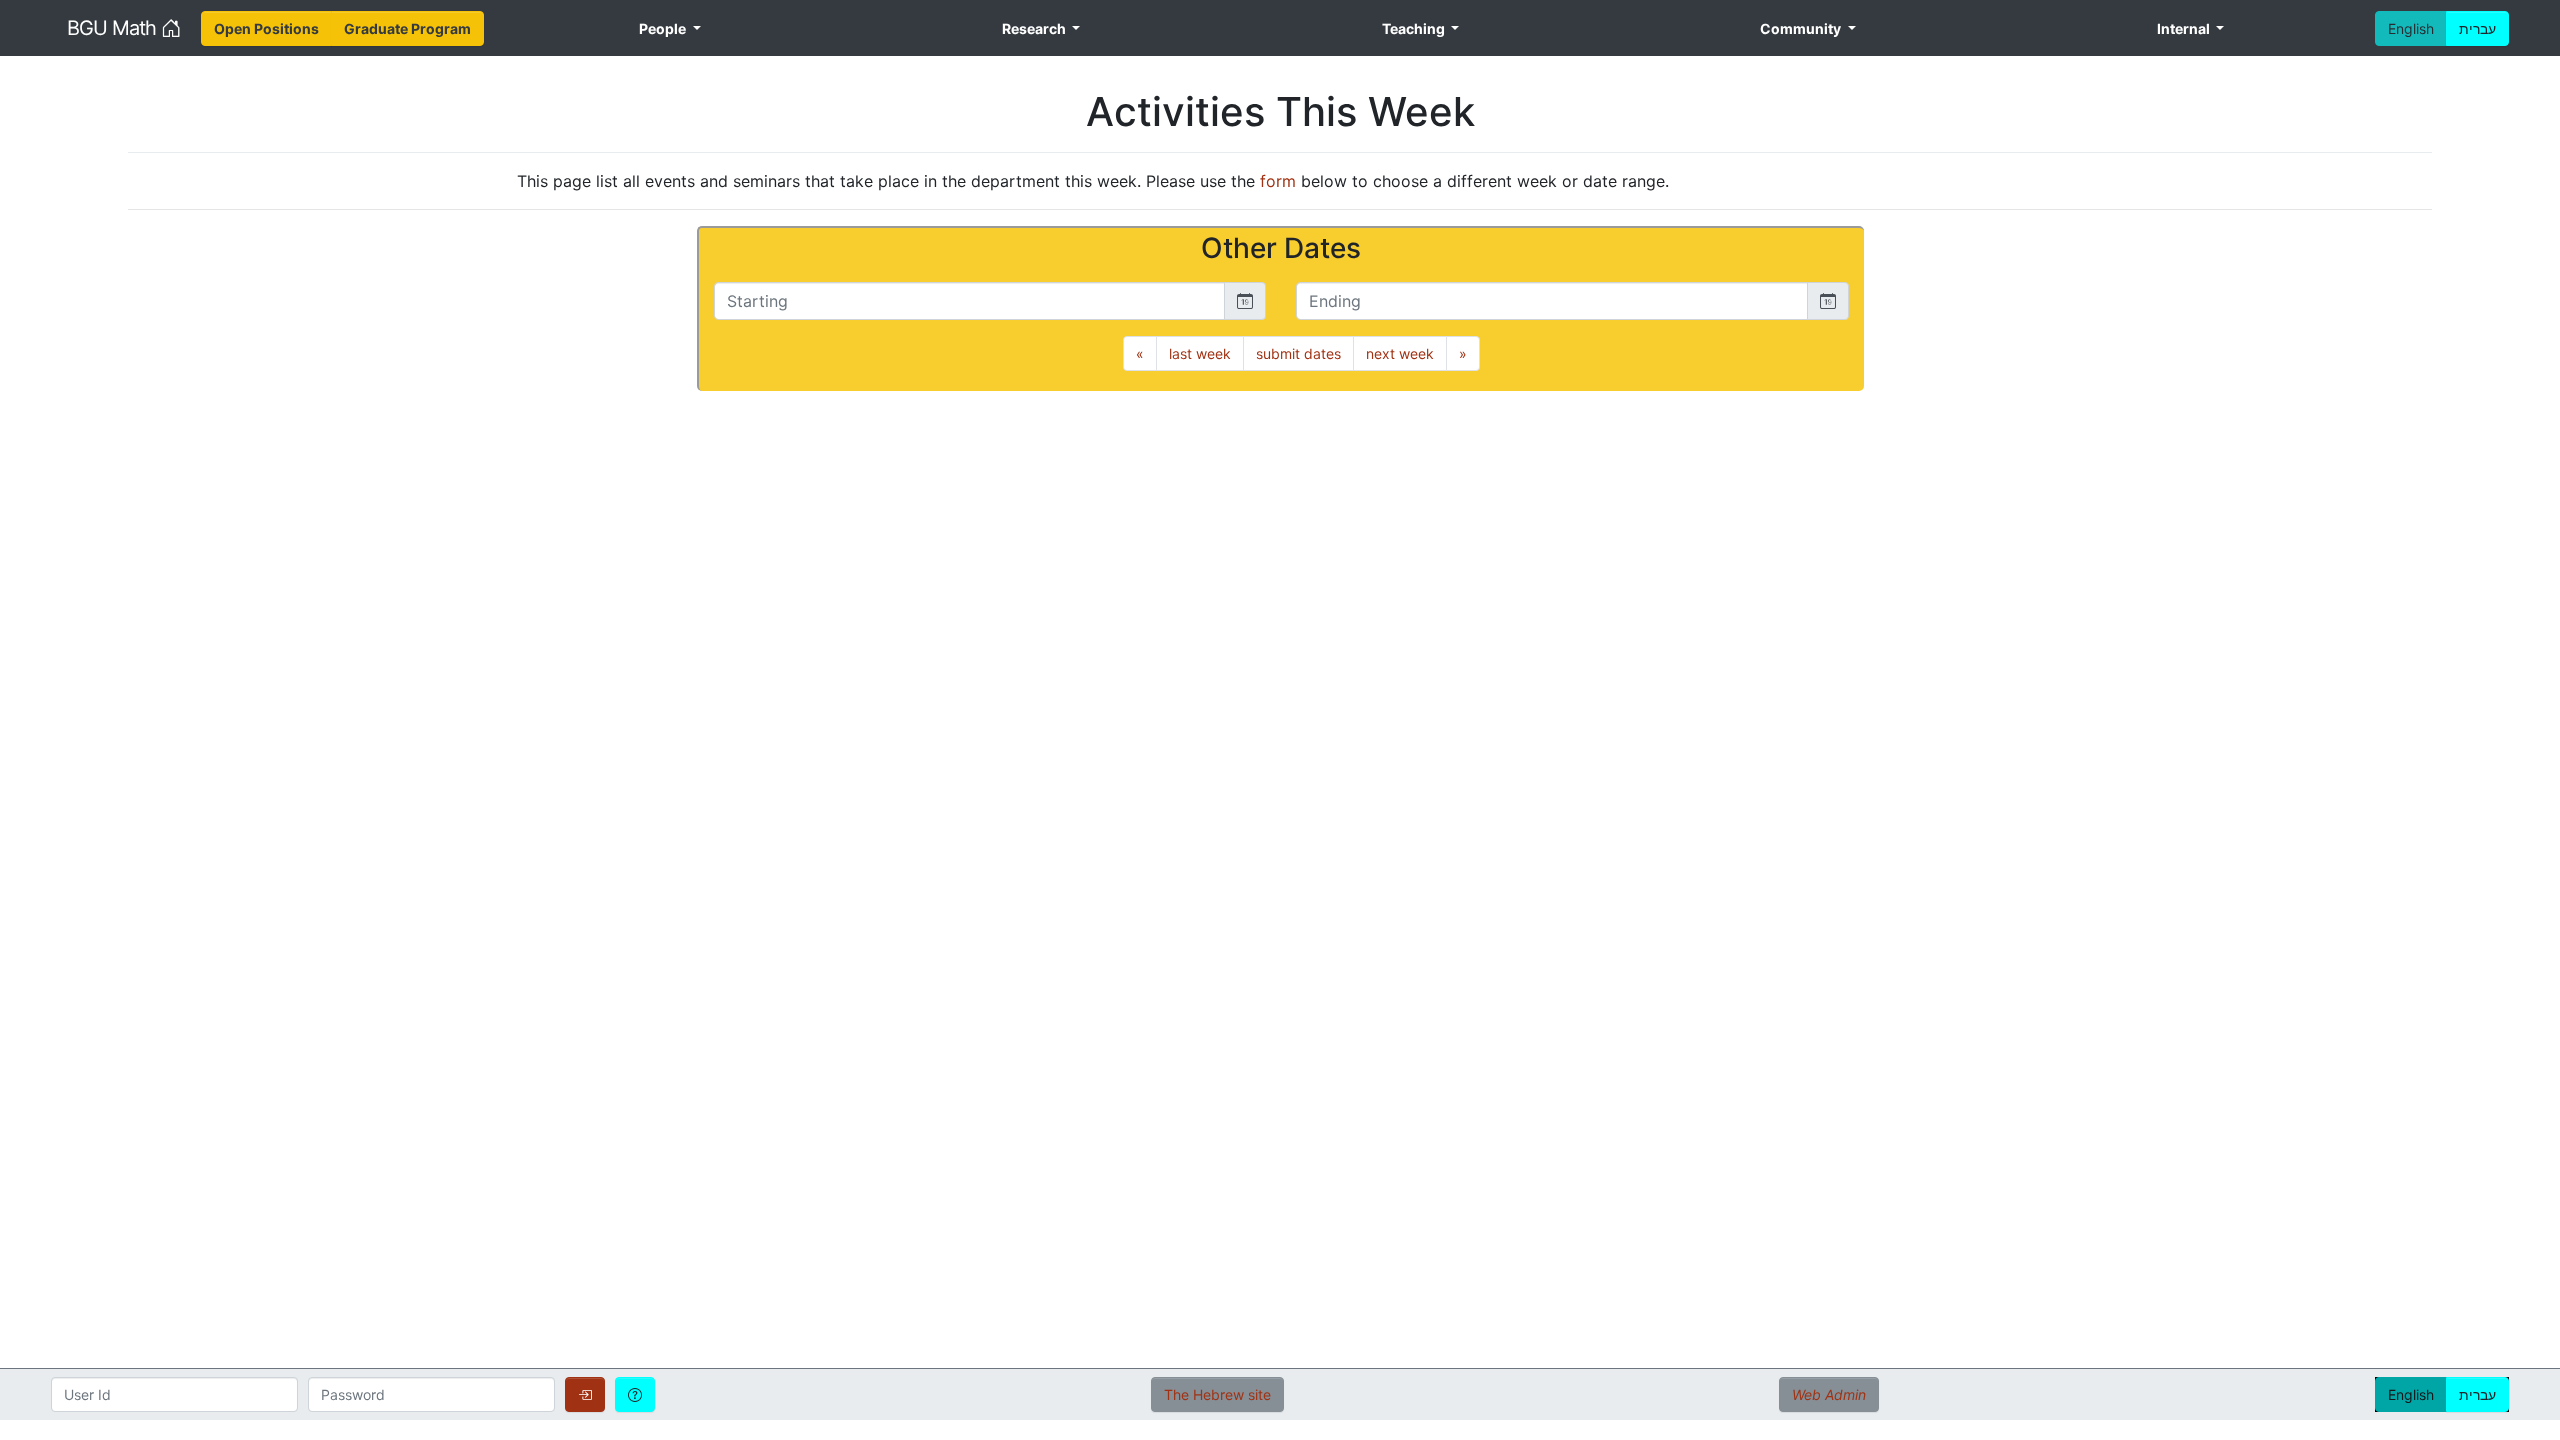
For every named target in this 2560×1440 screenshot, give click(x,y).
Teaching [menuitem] (1415, 28)
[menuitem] (266, 28)
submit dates (1298, 353)
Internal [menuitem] (2185, 28)
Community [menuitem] (1802, 28)
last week (1200, 353)
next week (1400, 353)
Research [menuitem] (1035, 28)
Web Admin (1829, 1394)
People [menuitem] (664, 28)
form (1278, 181)
